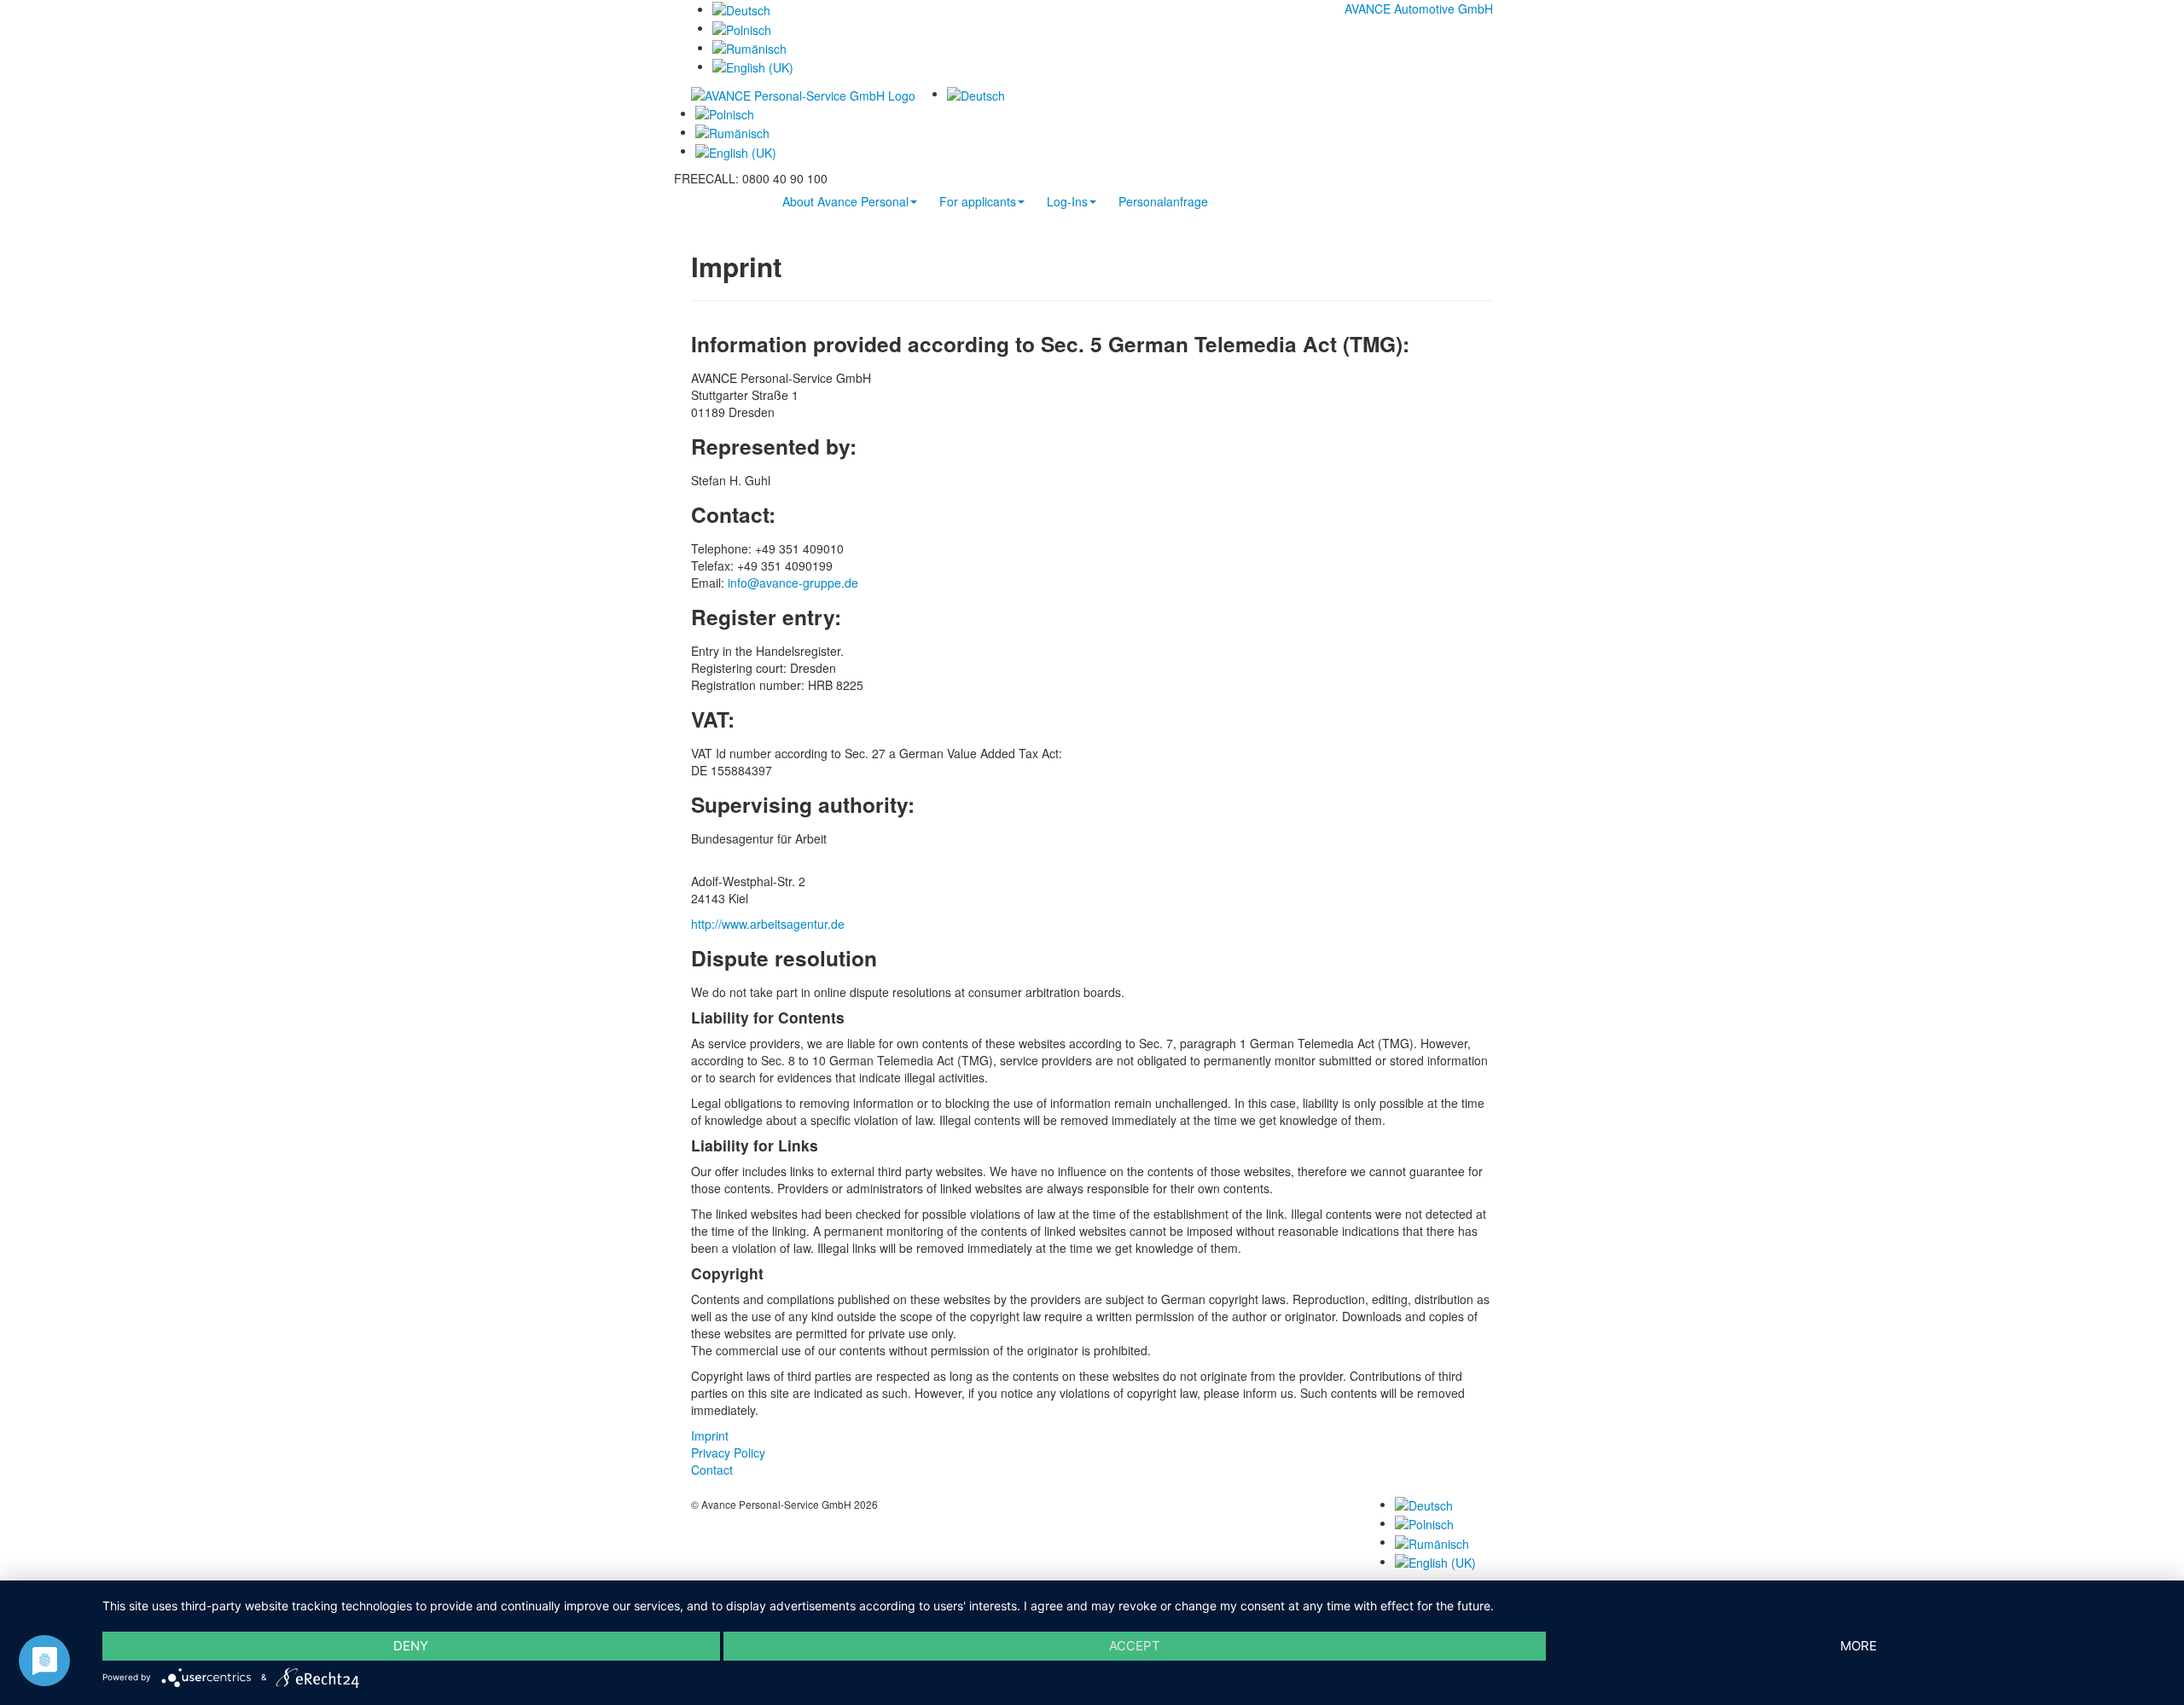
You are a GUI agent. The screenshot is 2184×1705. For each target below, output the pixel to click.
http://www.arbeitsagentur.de (768, 924)
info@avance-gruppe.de (793, 583)
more (1859, 1646)
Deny (411, 1646)
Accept (1135, 1646)
